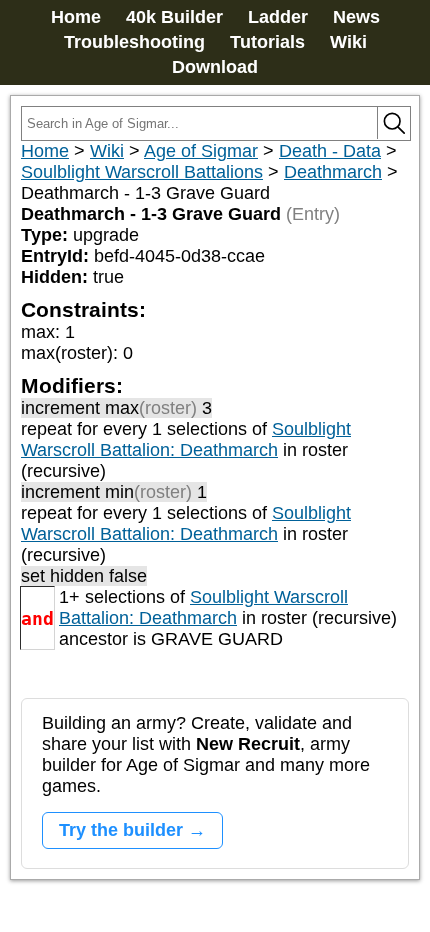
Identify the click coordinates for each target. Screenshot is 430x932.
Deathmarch (333, 172)
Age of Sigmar (201, 151)
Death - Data (330, 151)
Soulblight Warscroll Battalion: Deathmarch (186, 439)
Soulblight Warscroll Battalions (142, 172)
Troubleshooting (134, 42)
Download (215, 67)
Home (76, 17)
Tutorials (267, 42)
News (356, 17)
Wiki (348, 42)
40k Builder (174, 17)
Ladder (278, 17)
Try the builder (121, 830)
